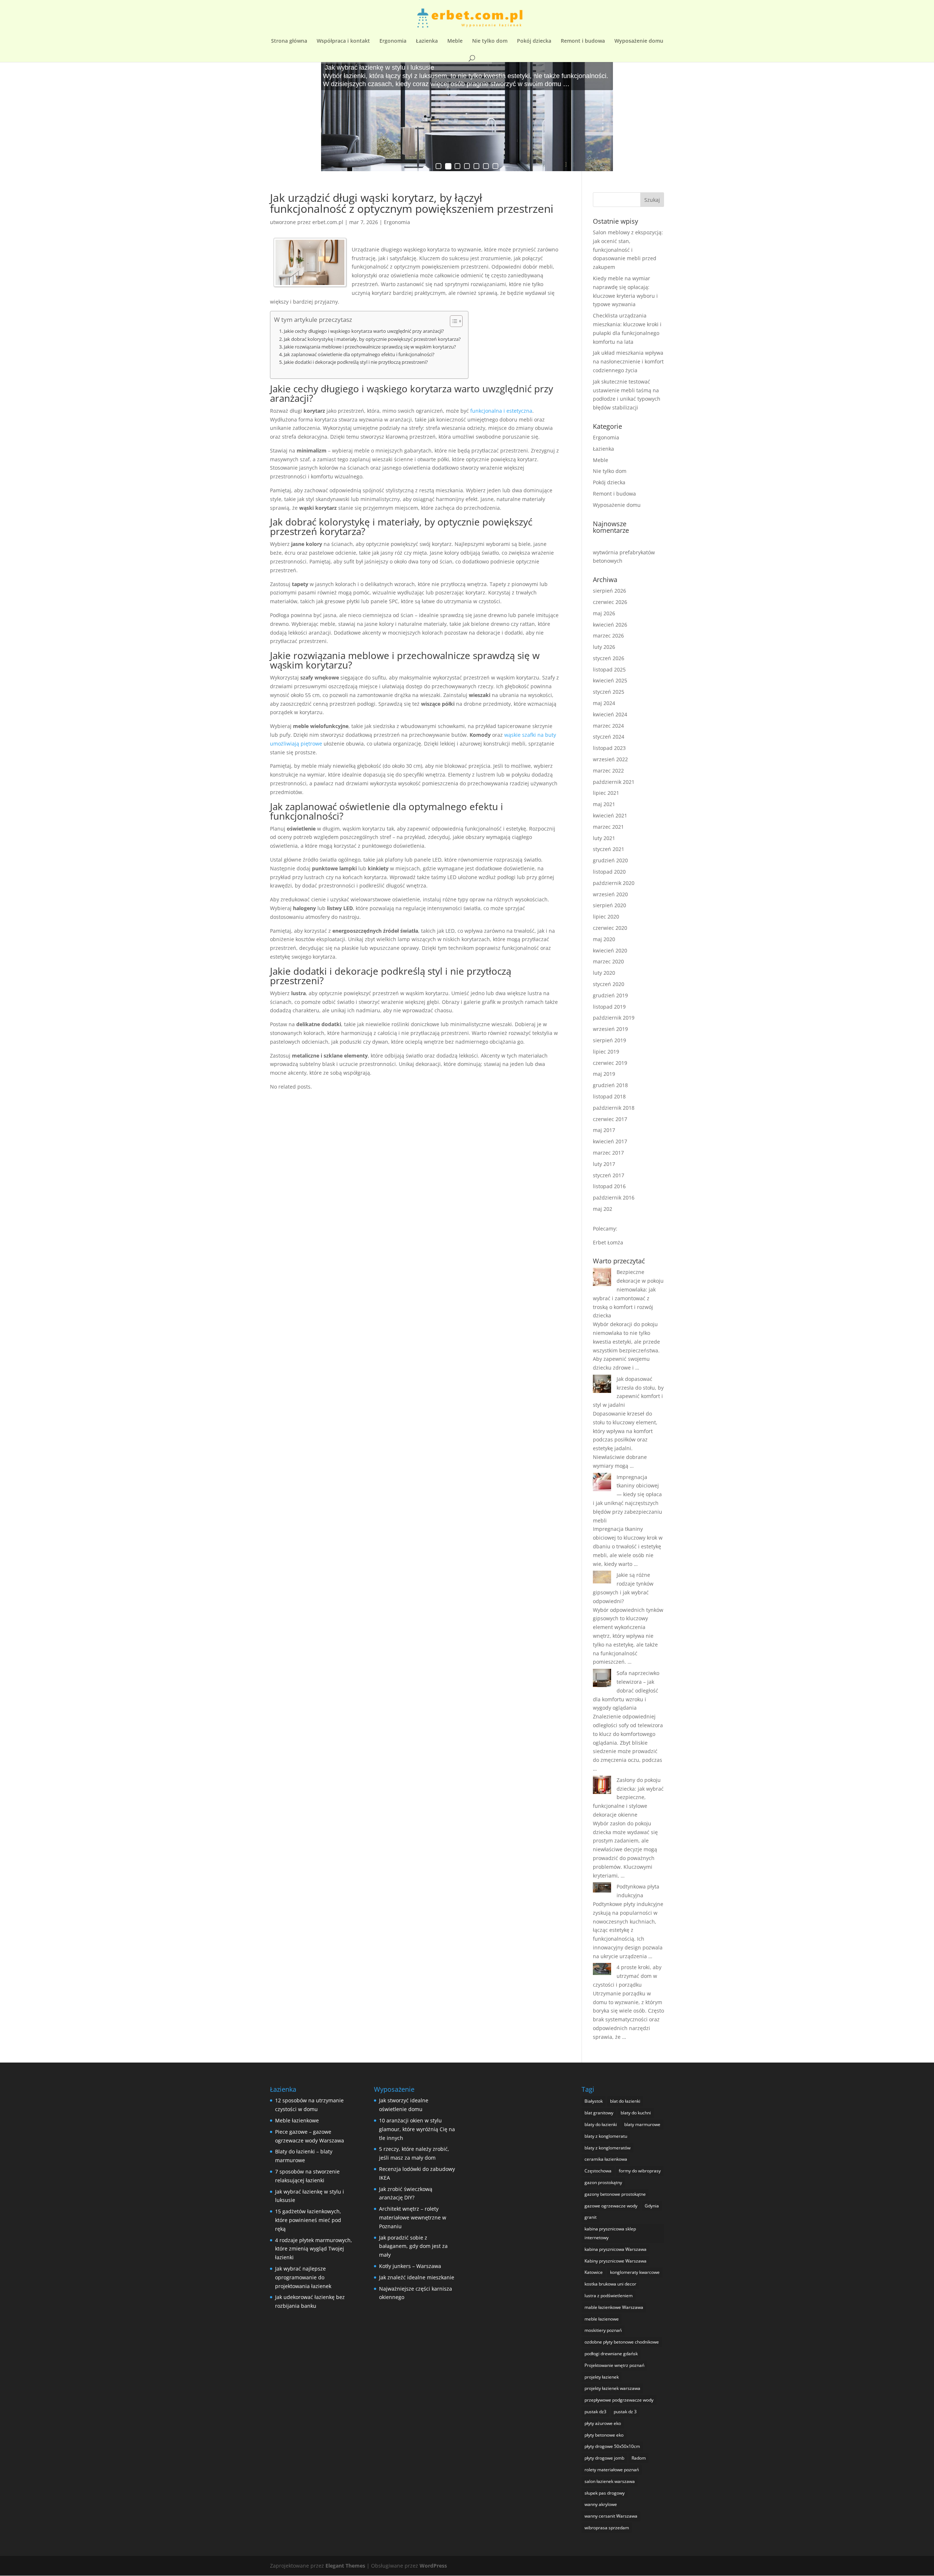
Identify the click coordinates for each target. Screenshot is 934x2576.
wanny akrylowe (601, 2504)
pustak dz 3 (625, 2412)
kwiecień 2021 (610, 815)
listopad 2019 (609, 1007)
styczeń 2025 (609, 692)
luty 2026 (604, 647)
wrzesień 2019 (610, 1029)
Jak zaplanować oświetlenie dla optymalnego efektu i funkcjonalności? (359, 355)
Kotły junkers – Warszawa (410, 2266)
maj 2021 (604, 804)
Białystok (594, 2101)
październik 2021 (614, 782)
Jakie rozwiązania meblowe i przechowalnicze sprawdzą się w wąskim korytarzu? (370, 347)
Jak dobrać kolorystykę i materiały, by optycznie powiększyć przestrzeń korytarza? (372, 339)
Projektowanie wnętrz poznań (614, 2365)
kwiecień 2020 (610, 950)
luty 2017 (604, 1164)
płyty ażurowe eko (603, 2423)
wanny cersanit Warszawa (611, 2516)
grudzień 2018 (610, 1085)
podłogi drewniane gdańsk (611, 2354)
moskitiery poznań (603, 2330)
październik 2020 (614, 883)
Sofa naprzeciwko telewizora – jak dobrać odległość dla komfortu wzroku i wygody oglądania (626, 1690)
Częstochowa (598, 2171)
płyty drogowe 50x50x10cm (612, 2446)
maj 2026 (604, 613)
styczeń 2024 (609, 737)
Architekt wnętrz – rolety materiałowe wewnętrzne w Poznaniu (413, 2217)
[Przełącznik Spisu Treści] (453, 321)
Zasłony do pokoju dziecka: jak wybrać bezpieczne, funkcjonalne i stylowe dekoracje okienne (628, 1797)
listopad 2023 (609, 748)
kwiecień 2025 (610, 680)
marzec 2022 (608, 771)
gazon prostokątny (603, 2182)
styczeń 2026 (609, 658)
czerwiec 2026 (610, 602)
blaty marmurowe (642, 2124)
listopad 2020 (609, 872)
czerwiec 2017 (610, 1119)
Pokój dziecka (534, 41)
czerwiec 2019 (610, 1063)
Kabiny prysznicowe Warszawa (615, 2261)
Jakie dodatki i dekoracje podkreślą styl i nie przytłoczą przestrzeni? (356, 362)
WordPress (433, 2566)
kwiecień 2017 (610, 1141)
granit (590, 2217)
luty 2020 (604, 973)
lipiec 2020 (606, 917)
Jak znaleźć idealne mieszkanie (417, 2277)
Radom (639, 2458)
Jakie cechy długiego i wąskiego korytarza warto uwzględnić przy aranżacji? (364, 331)
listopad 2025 (609, 669)
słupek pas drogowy (605, 2493)
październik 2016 (614, 1197)
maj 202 (603, 1209)
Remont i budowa (583, 41)
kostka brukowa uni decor (610, 2284)
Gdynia (652, 2206)
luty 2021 (604, 838)
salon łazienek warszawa (610, 2481)
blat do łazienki (625, 2101)
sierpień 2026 (609, 591)
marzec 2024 (608, 726)
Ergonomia (393, 41)
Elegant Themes (345, 2566)
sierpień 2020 (609, 905)
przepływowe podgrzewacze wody (619, 2400)
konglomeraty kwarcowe (635, 2272)
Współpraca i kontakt (343, 41)
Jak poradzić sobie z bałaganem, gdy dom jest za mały (413, 2246)
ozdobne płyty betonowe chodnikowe (622, 2342)
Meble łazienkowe (297, 2120)
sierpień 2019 (609, 1040)
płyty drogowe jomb (604, 2458)
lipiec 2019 (606, 1052)
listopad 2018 (609, 1096)
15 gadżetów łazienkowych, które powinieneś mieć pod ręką (308, 2220)
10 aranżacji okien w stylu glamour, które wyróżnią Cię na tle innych (417, 2129)
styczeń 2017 (609, 1175)
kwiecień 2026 (610, 625)
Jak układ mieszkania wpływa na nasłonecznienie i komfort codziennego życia (628, 361)
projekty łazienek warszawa (612, 2388)
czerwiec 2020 (610, 928)
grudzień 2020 (610, 860)
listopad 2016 (609, 1186)
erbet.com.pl (328, 222)
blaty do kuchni (636, 2113)
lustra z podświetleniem (609, 2296)
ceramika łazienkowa (606, 2159)
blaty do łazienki (601, 2124)
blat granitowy (599, 2113)
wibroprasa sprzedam (607, 2528)
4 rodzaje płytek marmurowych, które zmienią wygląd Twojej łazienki (314, 2249)
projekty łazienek (602, 2377)
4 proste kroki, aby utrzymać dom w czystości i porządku (627, 1976)
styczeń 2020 (609, 984)
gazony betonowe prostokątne (615, 2194)
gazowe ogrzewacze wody (611, 2206)
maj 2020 (604, 939)
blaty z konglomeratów (607, 2148)
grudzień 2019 (610, 995)
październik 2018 (614, 1108)
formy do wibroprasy (640, 2171)
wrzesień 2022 (610, 759)
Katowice (594, 2272)
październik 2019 (614, 1018)
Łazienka (427, 41)
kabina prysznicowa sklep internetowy (610, 2233)
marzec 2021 (608, 827)
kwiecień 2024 (610, 714)
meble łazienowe (602, 2319)
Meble (455, 41)
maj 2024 (604, 703)
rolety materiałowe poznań (612, 2470)
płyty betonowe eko (604, 2435)
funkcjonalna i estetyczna (501, 411)
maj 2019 (604, 1074)
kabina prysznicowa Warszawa (615, 2249)
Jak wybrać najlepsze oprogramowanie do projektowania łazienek (303, 2277)
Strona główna (289, 41)
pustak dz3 (595, 2412)
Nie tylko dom (490, 41)
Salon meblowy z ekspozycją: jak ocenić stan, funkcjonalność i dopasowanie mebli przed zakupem (628, 250)
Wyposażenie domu (639, 41)
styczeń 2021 (609, 849)
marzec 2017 (608, 1153)
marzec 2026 (608, 636)
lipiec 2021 (606, 793)
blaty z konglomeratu (606, 2136)
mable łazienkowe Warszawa (614, 2307)
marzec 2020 (608, 961)
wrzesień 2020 (610, 894)
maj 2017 (604, 1130)
